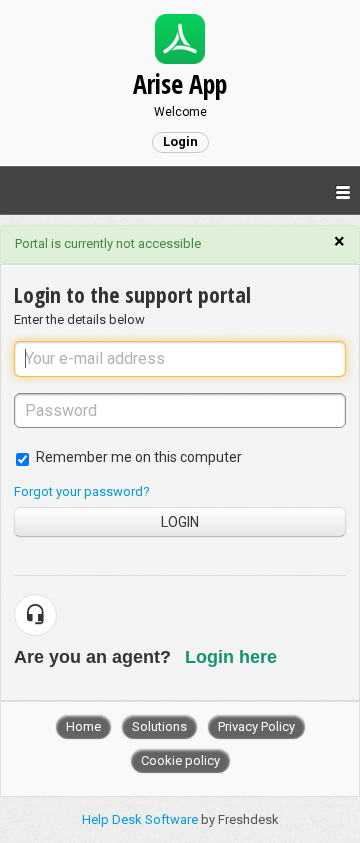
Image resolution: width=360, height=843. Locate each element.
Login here (231, 657)
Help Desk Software (141, 819)
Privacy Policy (256, 726)
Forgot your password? (82, 491)
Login (180, 522)
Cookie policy (180, 760)
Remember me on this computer (139, 457)
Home (83, 726)
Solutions (159, 726)
